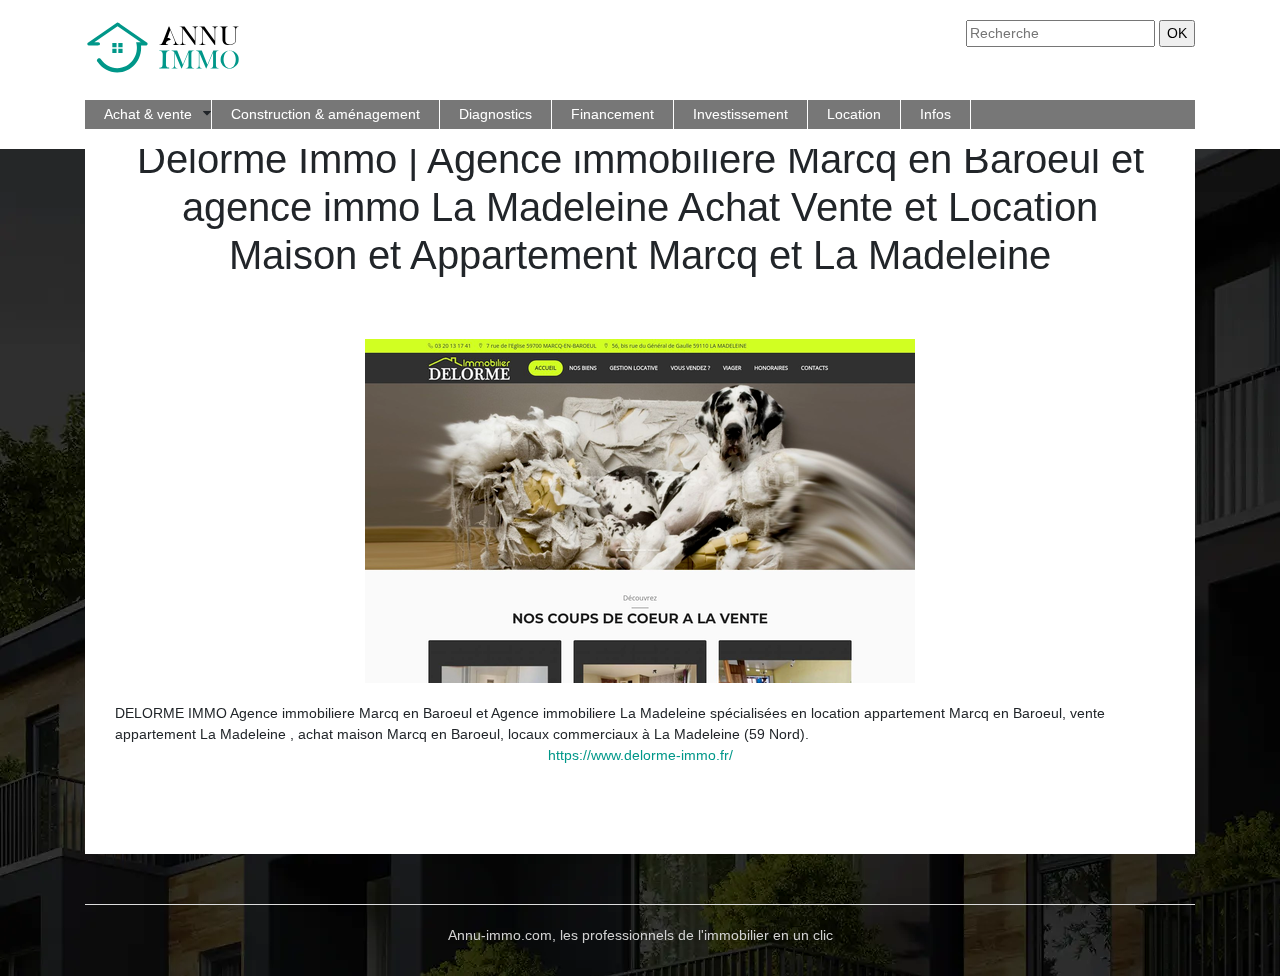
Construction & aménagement (325, 114)
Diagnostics (495, 114)
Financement (612, 114)
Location (854, 114)
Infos (935, 114)
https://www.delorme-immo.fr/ (640, 755)
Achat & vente (148, 114)
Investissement (740, 114)
